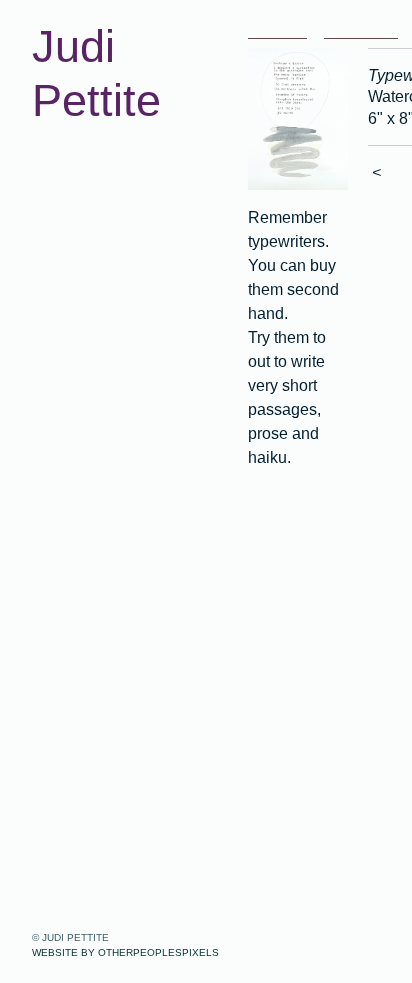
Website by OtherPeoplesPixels (125, 952)
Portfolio (68, 151)
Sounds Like (101, 271)
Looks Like (94, 241)
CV (45, 391)
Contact (66, 361)
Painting (82, 211)
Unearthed (93, 181)
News (56, 331)
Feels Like (92, 301)
